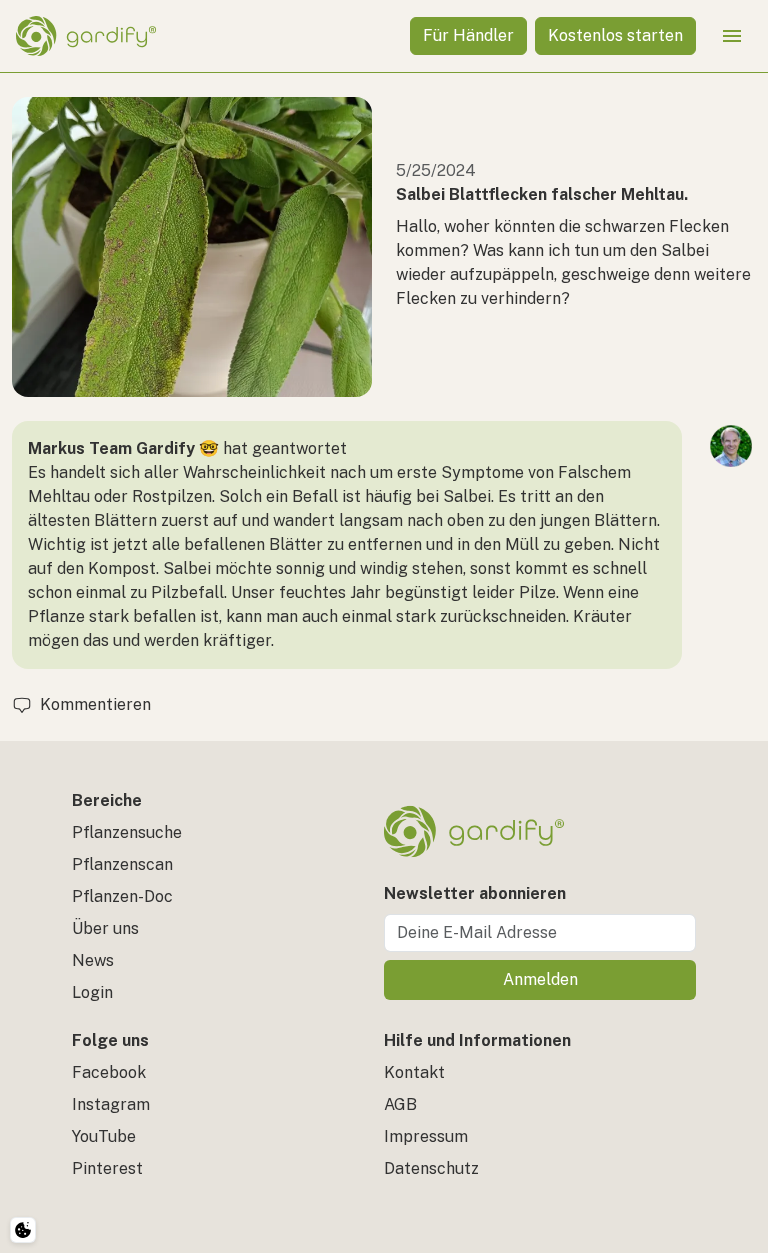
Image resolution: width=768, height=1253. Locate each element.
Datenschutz (431, 1168)
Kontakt (414, 1072)
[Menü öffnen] (732, 36)
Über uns (105, 928)
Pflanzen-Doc (122, 896)
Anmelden (540, 979)
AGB (400, 1104)
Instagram (111, 1104)
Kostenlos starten (615, 35)
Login (92, 992)
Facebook (109, 1072)
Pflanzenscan (122, 864)
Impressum (426, 1136)
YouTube (104, 1136)
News (93, 960)
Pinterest (107, 1168)
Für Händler (468, 35)
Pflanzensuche (127, 832)
